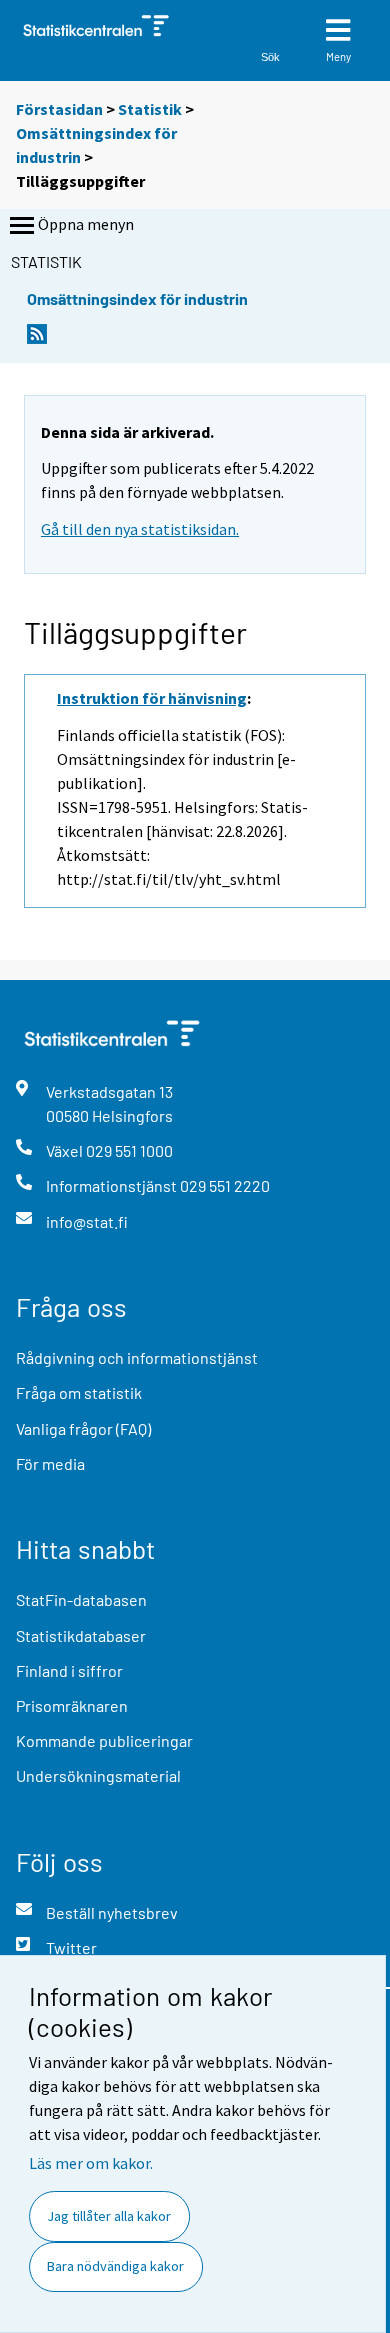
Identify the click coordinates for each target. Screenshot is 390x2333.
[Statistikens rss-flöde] (37, 339)
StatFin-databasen (81, 1599)
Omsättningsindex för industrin (137, 298)
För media (50, 1463)
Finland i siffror (69, 1670)
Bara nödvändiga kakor (115, 2266)
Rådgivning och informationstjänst (137, 1357)
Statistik (150, 109)
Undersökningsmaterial (98, 1775)
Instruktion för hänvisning (152, 698)
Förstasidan (59, 109)
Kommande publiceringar (104, 1740)
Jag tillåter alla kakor (109, 2216)
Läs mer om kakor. (91, 2163)
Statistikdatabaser (81, 1635)
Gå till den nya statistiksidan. (140, 529)
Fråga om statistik (79, 1392)
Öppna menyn (86, 224)
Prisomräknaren (72, 1705)
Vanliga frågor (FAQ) (83, 1428)
